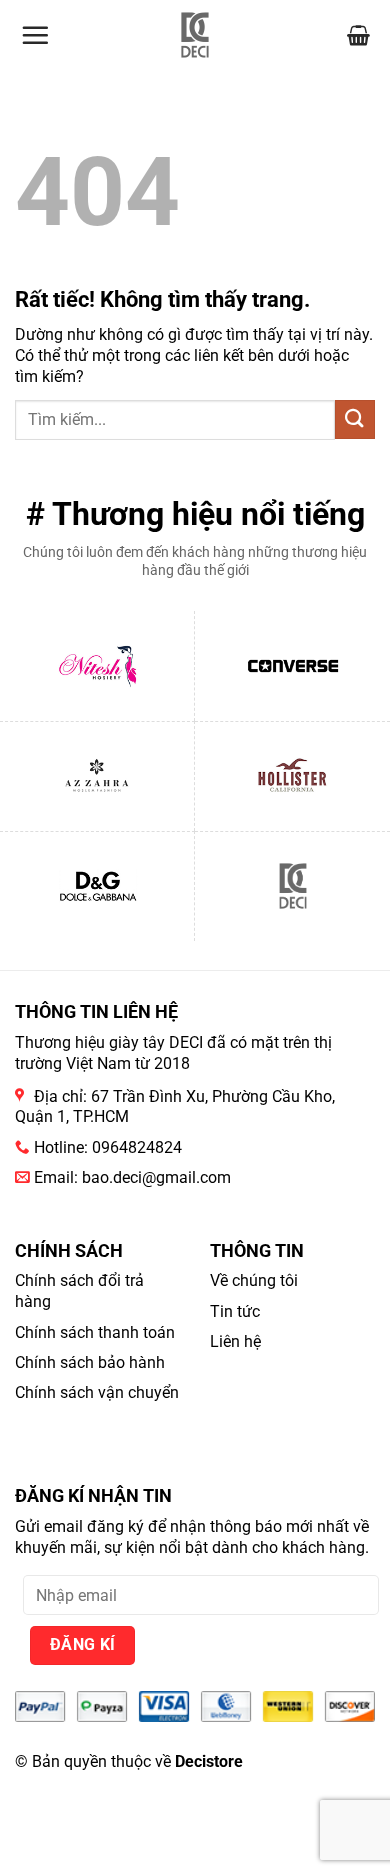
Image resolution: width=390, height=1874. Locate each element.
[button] (35, 35)
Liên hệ (235, 1341)
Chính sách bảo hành (90, 1362)
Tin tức (235, 1311)
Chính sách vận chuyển (97, 1392)
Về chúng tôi (254, 1280)
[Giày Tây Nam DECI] (195, 35)
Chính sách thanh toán (95, 1332)
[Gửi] (355, 419)
